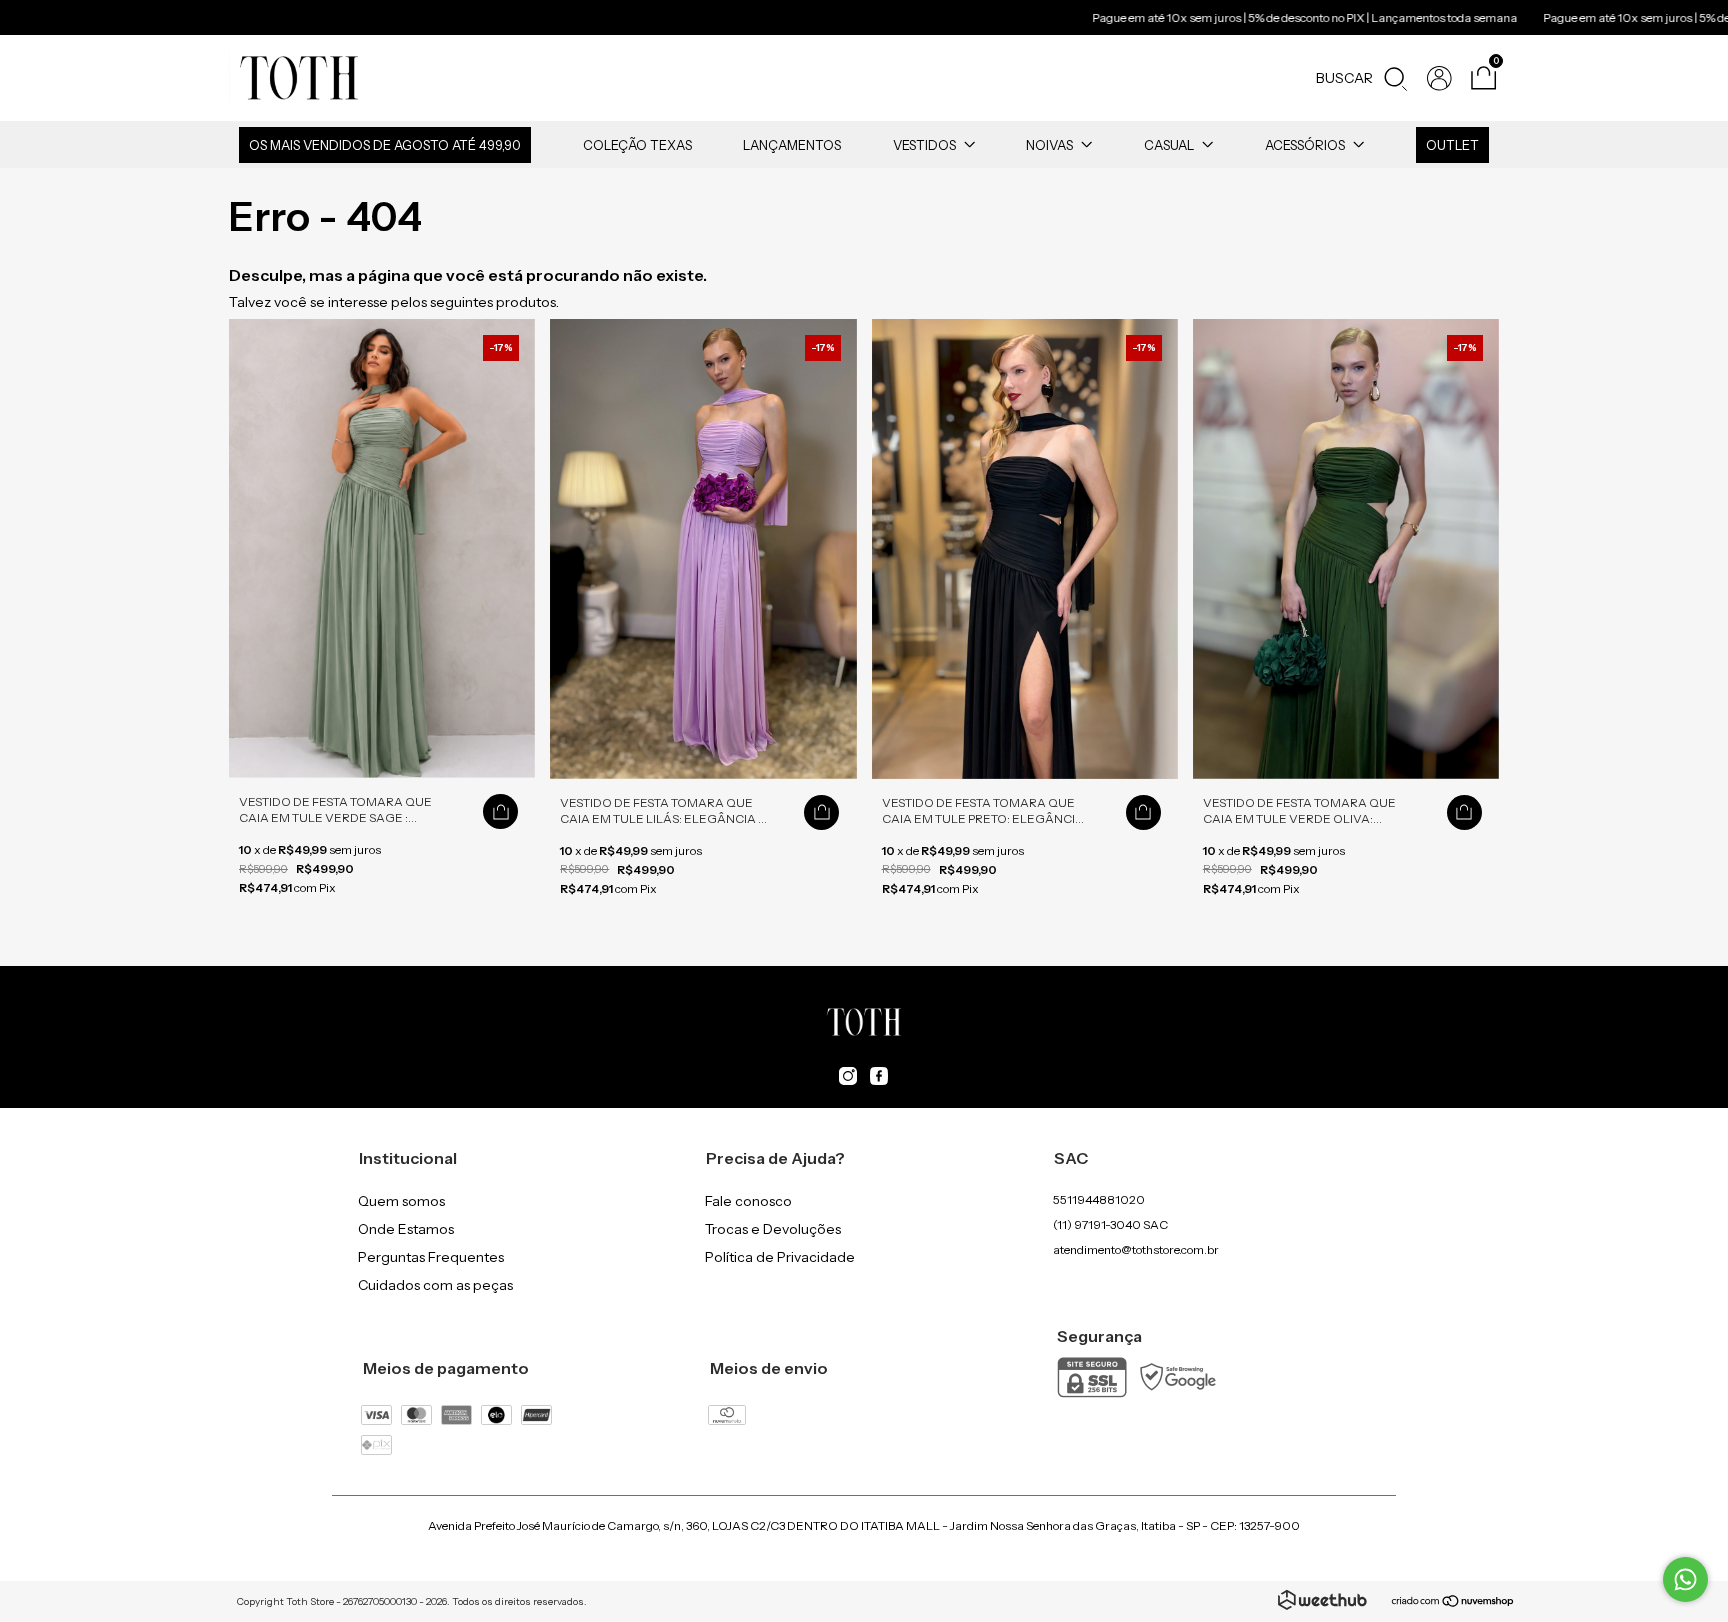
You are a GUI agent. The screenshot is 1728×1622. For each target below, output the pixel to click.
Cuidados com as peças (435, 1285)
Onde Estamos (406, 1229)
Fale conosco (748, 1201)
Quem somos (401, 1201)
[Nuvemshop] (1453, 1603)
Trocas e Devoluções (773, 1229)
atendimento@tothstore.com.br (1136, 1249)
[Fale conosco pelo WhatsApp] (1685, 1579)
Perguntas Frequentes (431, 1257)
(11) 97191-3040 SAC (1110, 1224)
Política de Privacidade (780, 1257)
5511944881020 (1099, 1199)
